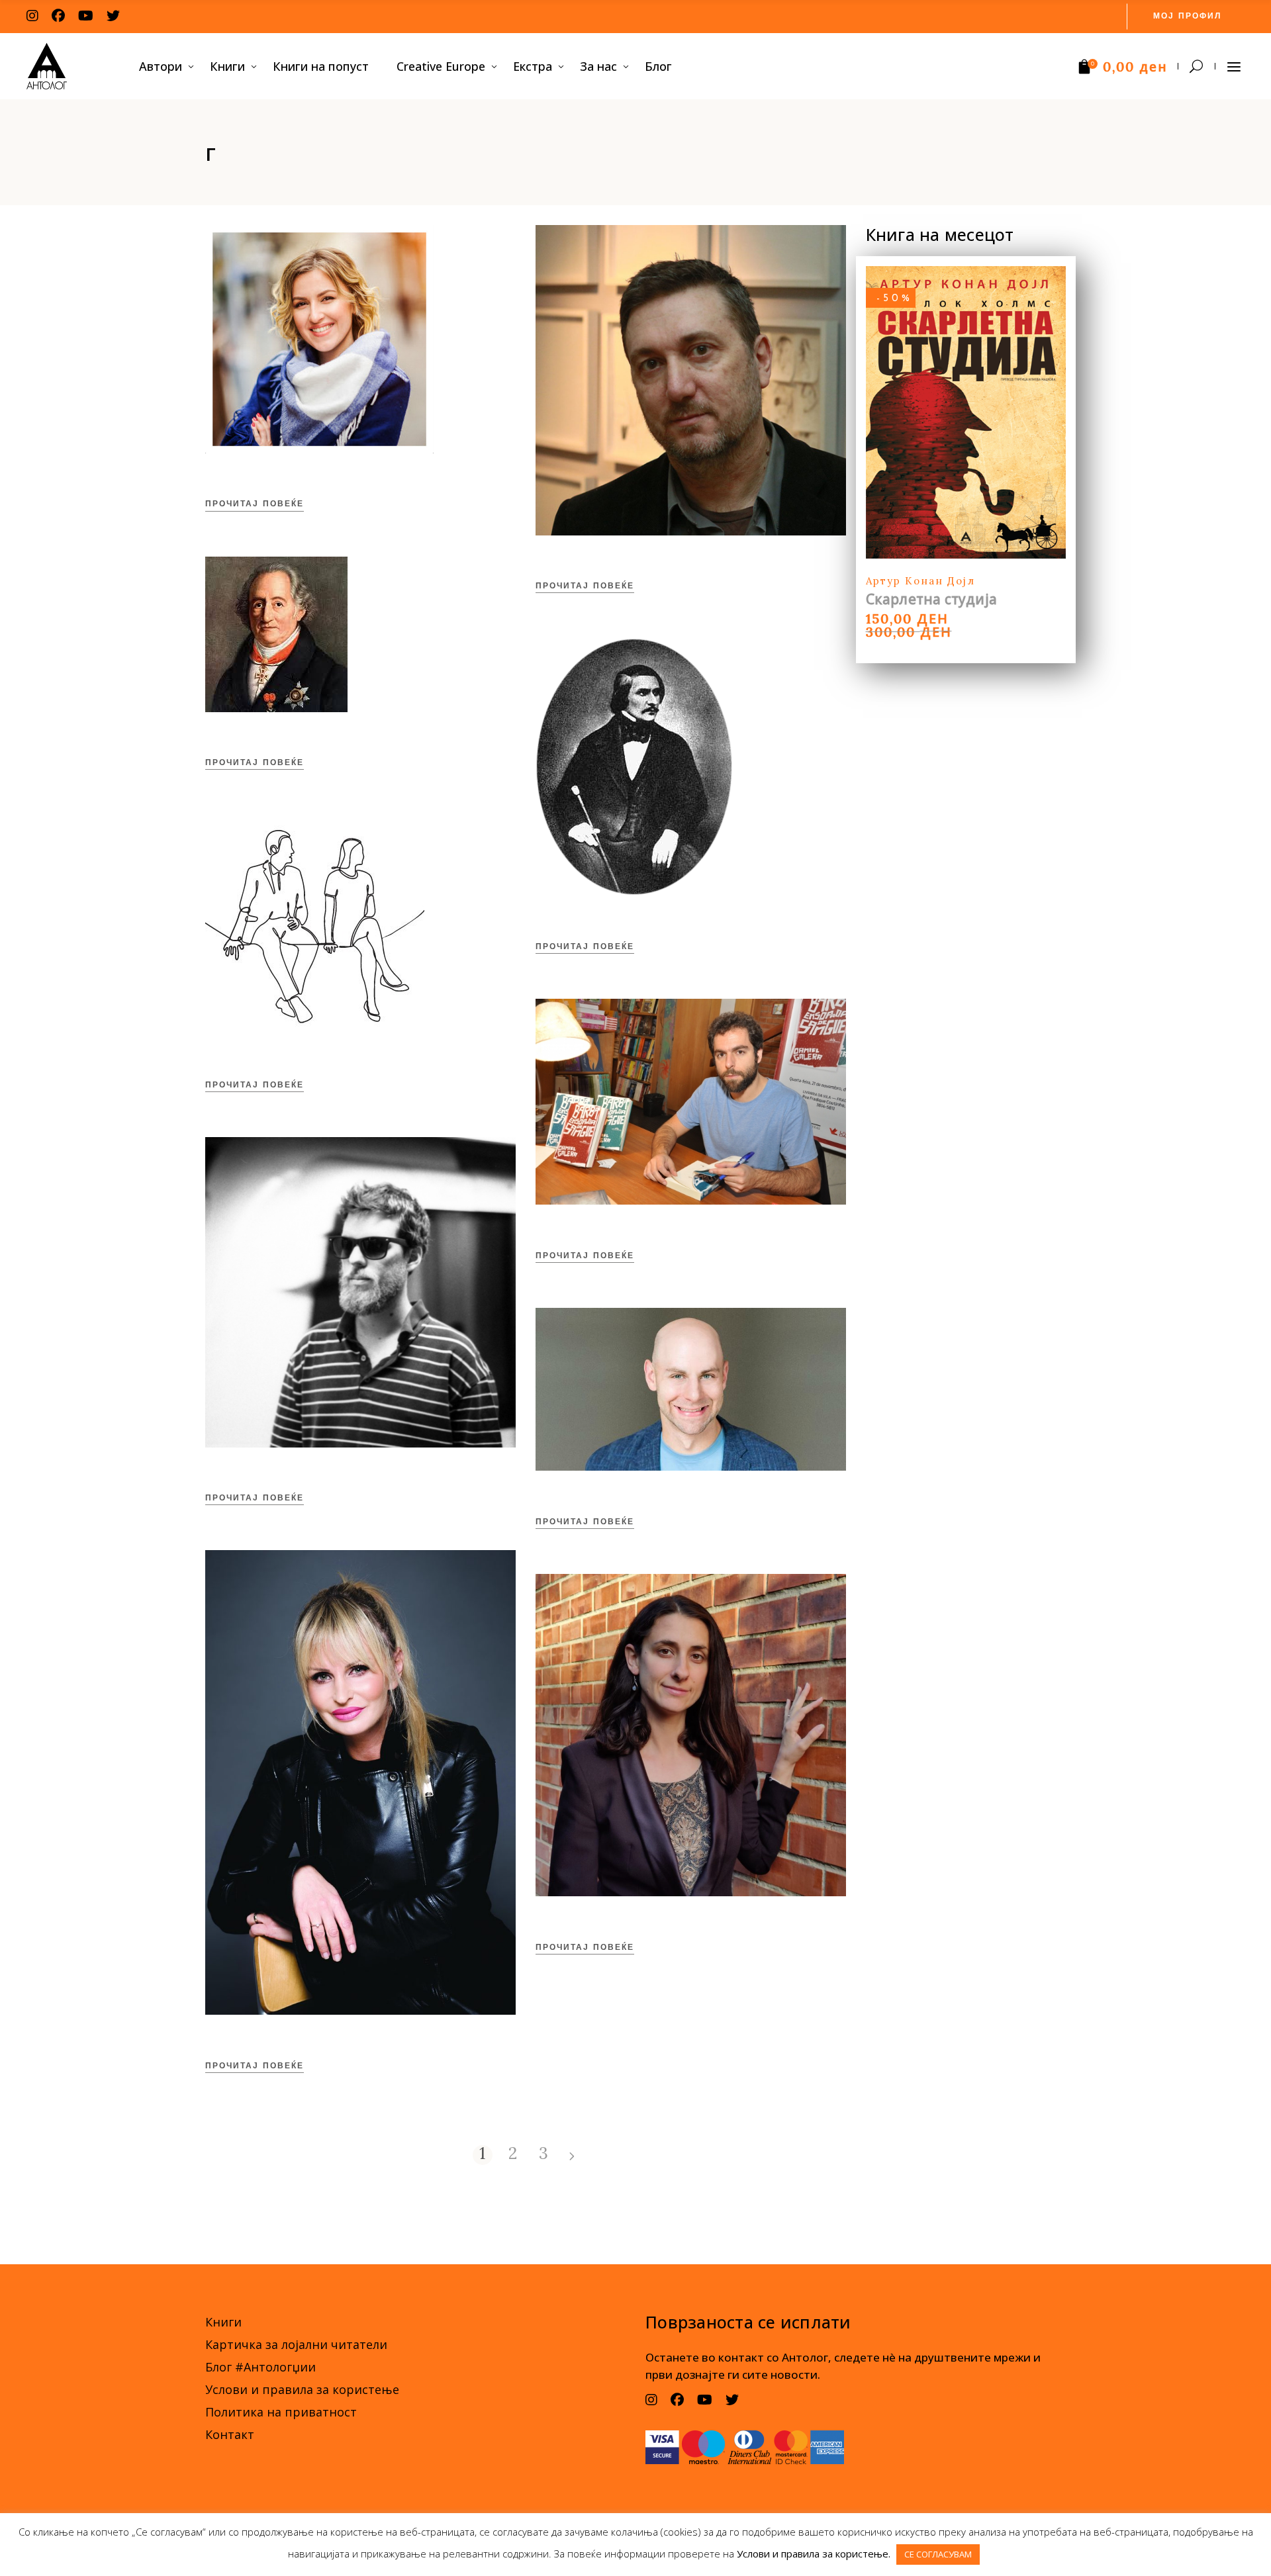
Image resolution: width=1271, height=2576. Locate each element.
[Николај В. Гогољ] (634, 767)
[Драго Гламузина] (691, 380)
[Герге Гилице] (360, 1292)
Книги (223, 2322)
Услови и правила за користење (302, 2389)
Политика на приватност (281, 2412)
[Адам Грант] (691, 1389)
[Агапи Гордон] (315, 924)
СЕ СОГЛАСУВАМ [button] (938, 2554)
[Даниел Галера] (691, 1102)
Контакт (230, 2434)
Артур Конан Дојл (920, 581)
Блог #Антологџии (260, 2367)
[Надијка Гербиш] (319, 339)
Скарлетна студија (932, 599)
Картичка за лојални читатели (296, 2344)
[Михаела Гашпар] (360, 1782)
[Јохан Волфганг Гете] (276, 634)
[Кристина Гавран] (691, 1735)
